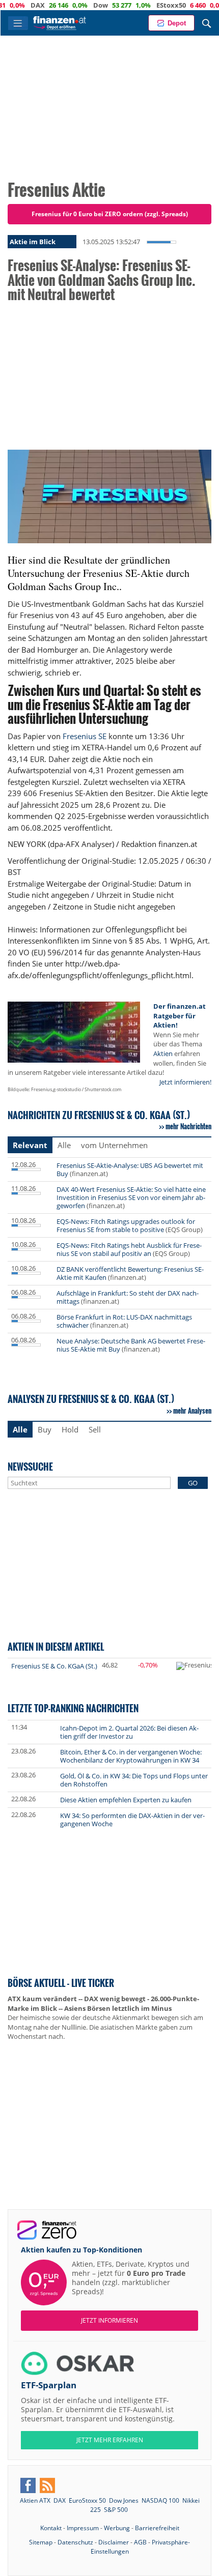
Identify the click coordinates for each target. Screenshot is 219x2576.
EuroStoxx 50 (87, 2500)
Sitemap (41, 2542)
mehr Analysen (192, 1411)
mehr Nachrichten (188, 1126)
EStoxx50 (147, 5)
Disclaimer (114, 2542)
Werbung (117, 2528)
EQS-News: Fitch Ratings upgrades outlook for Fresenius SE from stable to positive (126, 1225)
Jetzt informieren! (185, 1082)
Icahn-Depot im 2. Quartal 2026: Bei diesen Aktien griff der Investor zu (129, 1732)
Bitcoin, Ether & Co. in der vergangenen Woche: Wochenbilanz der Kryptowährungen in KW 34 (131, 1756)
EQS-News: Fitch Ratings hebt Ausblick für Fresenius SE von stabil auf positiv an (129, 1249)
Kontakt (51, 2528)
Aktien (163, 1053)
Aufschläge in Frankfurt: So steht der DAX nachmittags (128, 1297)
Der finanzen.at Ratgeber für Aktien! (180, 1016)
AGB (140, 2542)
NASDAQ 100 (160, 2500)
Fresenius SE (85, 736)
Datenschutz (75, 2542)
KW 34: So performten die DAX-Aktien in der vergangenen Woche (132, 1820)
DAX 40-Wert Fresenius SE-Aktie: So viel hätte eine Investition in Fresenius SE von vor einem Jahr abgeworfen (131, 1197)
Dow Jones (124, 2500)
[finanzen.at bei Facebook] (28, 2485)
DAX (13, 5)
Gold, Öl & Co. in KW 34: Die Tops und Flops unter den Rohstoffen (134, 1780)
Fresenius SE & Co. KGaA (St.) (54, 1666)
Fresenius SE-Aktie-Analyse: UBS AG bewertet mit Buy (130, 1169)
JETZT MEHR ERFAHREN (110, 2440)
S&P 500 (116, 2510)
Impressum (83, 2528)
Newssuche (30, 1466)
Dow (76, 5)
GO (193, 1483)
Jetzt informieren (109, 2320)
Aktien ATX (35, 2500)
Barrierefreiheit (157, 2528)
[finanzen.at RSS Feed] (47, 2485)
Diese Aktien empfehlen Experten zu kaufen (126, 1800)
